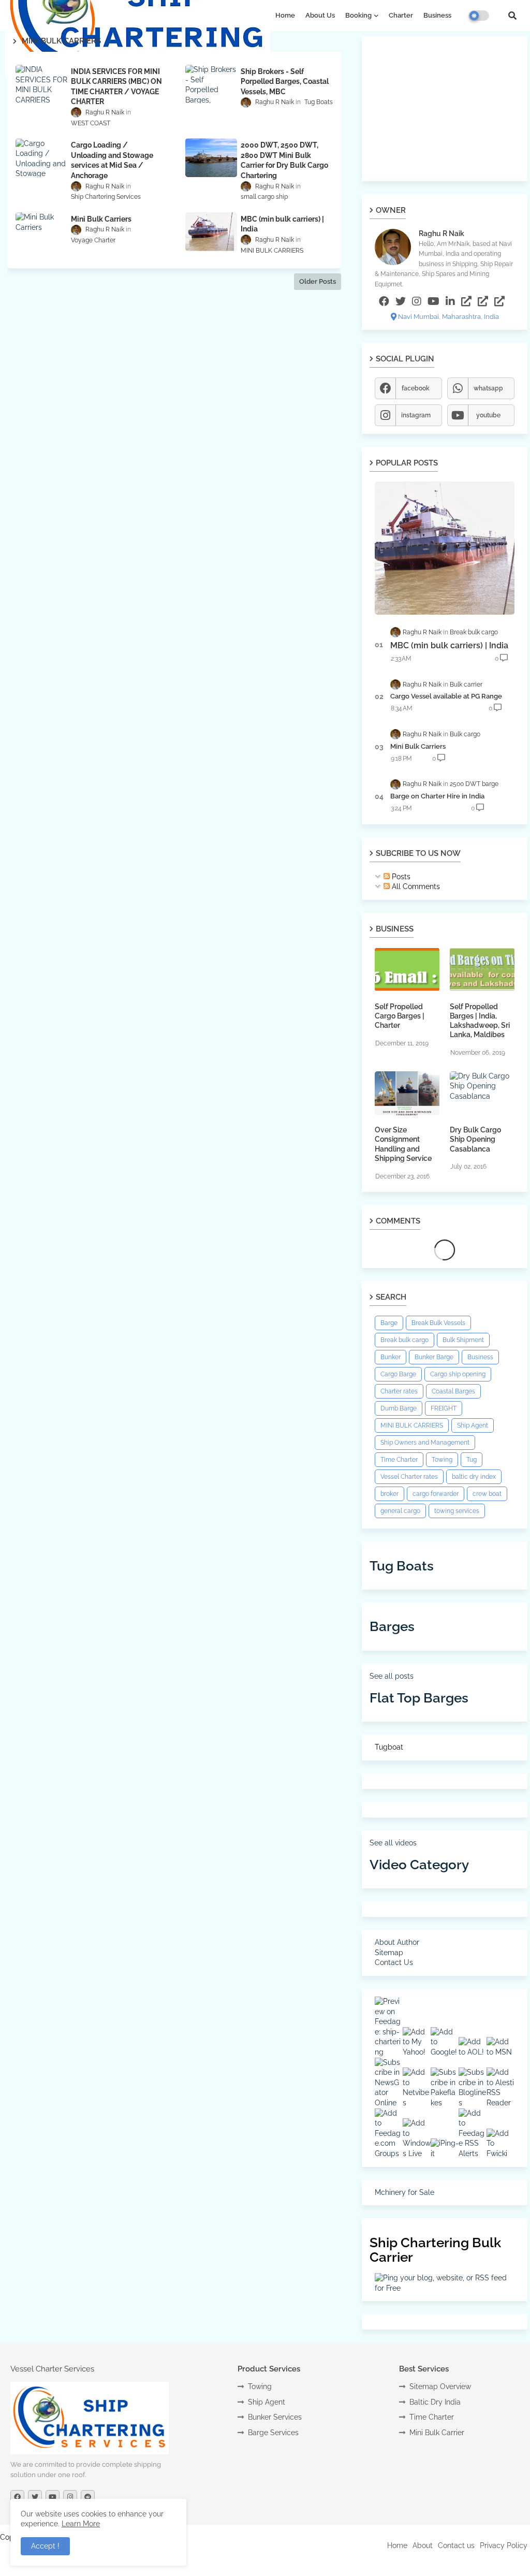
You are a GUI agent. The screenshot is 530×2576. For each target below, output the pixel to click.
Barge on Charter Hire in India (437, 796)
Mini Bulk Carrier (437, 2433)
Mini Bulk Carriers (418, 746)
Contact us (456, 2545)
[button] (512, 16)
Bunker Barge (434, 1357)
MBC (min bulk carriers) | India (449, 645)
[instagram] (417, 301)
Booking (358, 15)
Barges (392, 1626)
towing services (457, 1511)
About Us (320, 15)
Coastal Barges (453, 1391)
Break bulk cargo (404, 1340)
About (423, 2545)
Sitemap (389, 1953)
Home (285, 15)
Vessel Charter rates (409, 1477)
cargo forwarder (436, 1494)
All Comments (415, 886)
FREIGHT (444, 1408)
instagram (416, 415)
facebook (416, 388)
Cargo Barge (398, 1374)
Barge (389, 1323)
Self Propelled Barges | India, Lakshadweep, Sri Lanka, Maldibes (480, 1021)
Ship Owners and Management (425, 1443)
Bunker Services (275, 2417)
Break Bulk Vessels (438, 1323)
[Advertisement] (445, 109)
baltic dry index (474, 1477)
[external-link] (466, 301)
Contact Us (394, 1962)
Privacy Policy (504, 2545)
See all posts (392, 1676)
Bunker (391, 1357)
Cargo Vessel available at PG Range (446, 696)
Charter (401, 15)
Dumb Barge (399, 1408)
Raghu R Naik (441, 234)
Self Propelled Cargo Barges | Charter (400, 1016)
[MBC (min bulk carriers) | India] (445, 548)
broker (389, 1494)
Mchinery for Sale (404, 2192)
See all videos (393, 1843)
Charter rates (399, 1391)
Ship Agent (473, 1425)
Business (437, 15)
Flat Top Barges (419, 1698)
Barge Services (273, 2433)
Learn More (81, 2524)
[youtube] (433, 301)
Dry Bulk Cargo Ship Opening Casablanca (475, 1139)
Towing (442, 1460)
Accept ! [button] (45, 2546)
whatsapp (488, 388)
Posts (400, 877)
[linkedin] (450, 301)
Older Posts (318, 281)
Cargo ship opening (458, 1374)
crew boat (487, 1494)
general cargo (400, 1511)
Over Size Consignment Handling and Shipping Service (403, 1144)
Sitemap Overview (440, 2386)
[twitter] (401, 301)
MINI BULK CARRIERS (412, 1425)
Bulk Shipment (463, 1340)
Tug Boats (402, 1566)
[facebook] (384, 301)
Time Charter (399, 1460)
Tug (472, 1460)
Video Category (419, 1865)
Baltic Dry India (435, 2402)
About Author (397, 1942)
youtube (488, 415)
